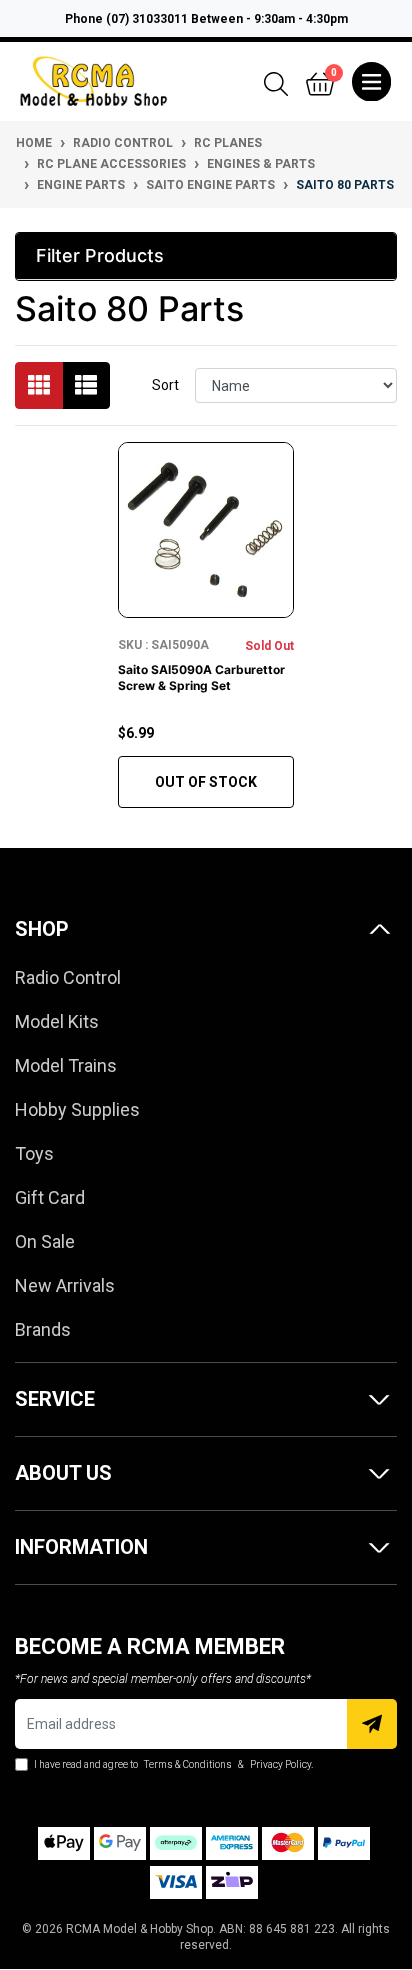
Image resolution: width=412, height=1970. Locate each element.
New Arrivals (65, 1285)
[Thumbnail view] (39, 385)
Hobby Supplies (77, 1109)
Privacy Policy (280, 1764)
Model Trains (66, 1065)
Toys (34, 1153)
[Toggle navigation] (371, 82)
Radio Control (68, 977)
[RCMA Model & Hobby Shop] (93, 80)
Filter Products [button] (100, 255)
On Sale (45, 1241)
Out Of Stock (206, 782)
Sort (165, 385)
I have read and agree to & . (172, 1764)
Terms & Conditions (188, 1764)
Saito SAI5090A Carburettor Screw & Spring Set (201, 677)
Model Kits (57, 1021)
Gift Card (50, 1197)
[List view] (86, 385)
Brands (43, 1329)
